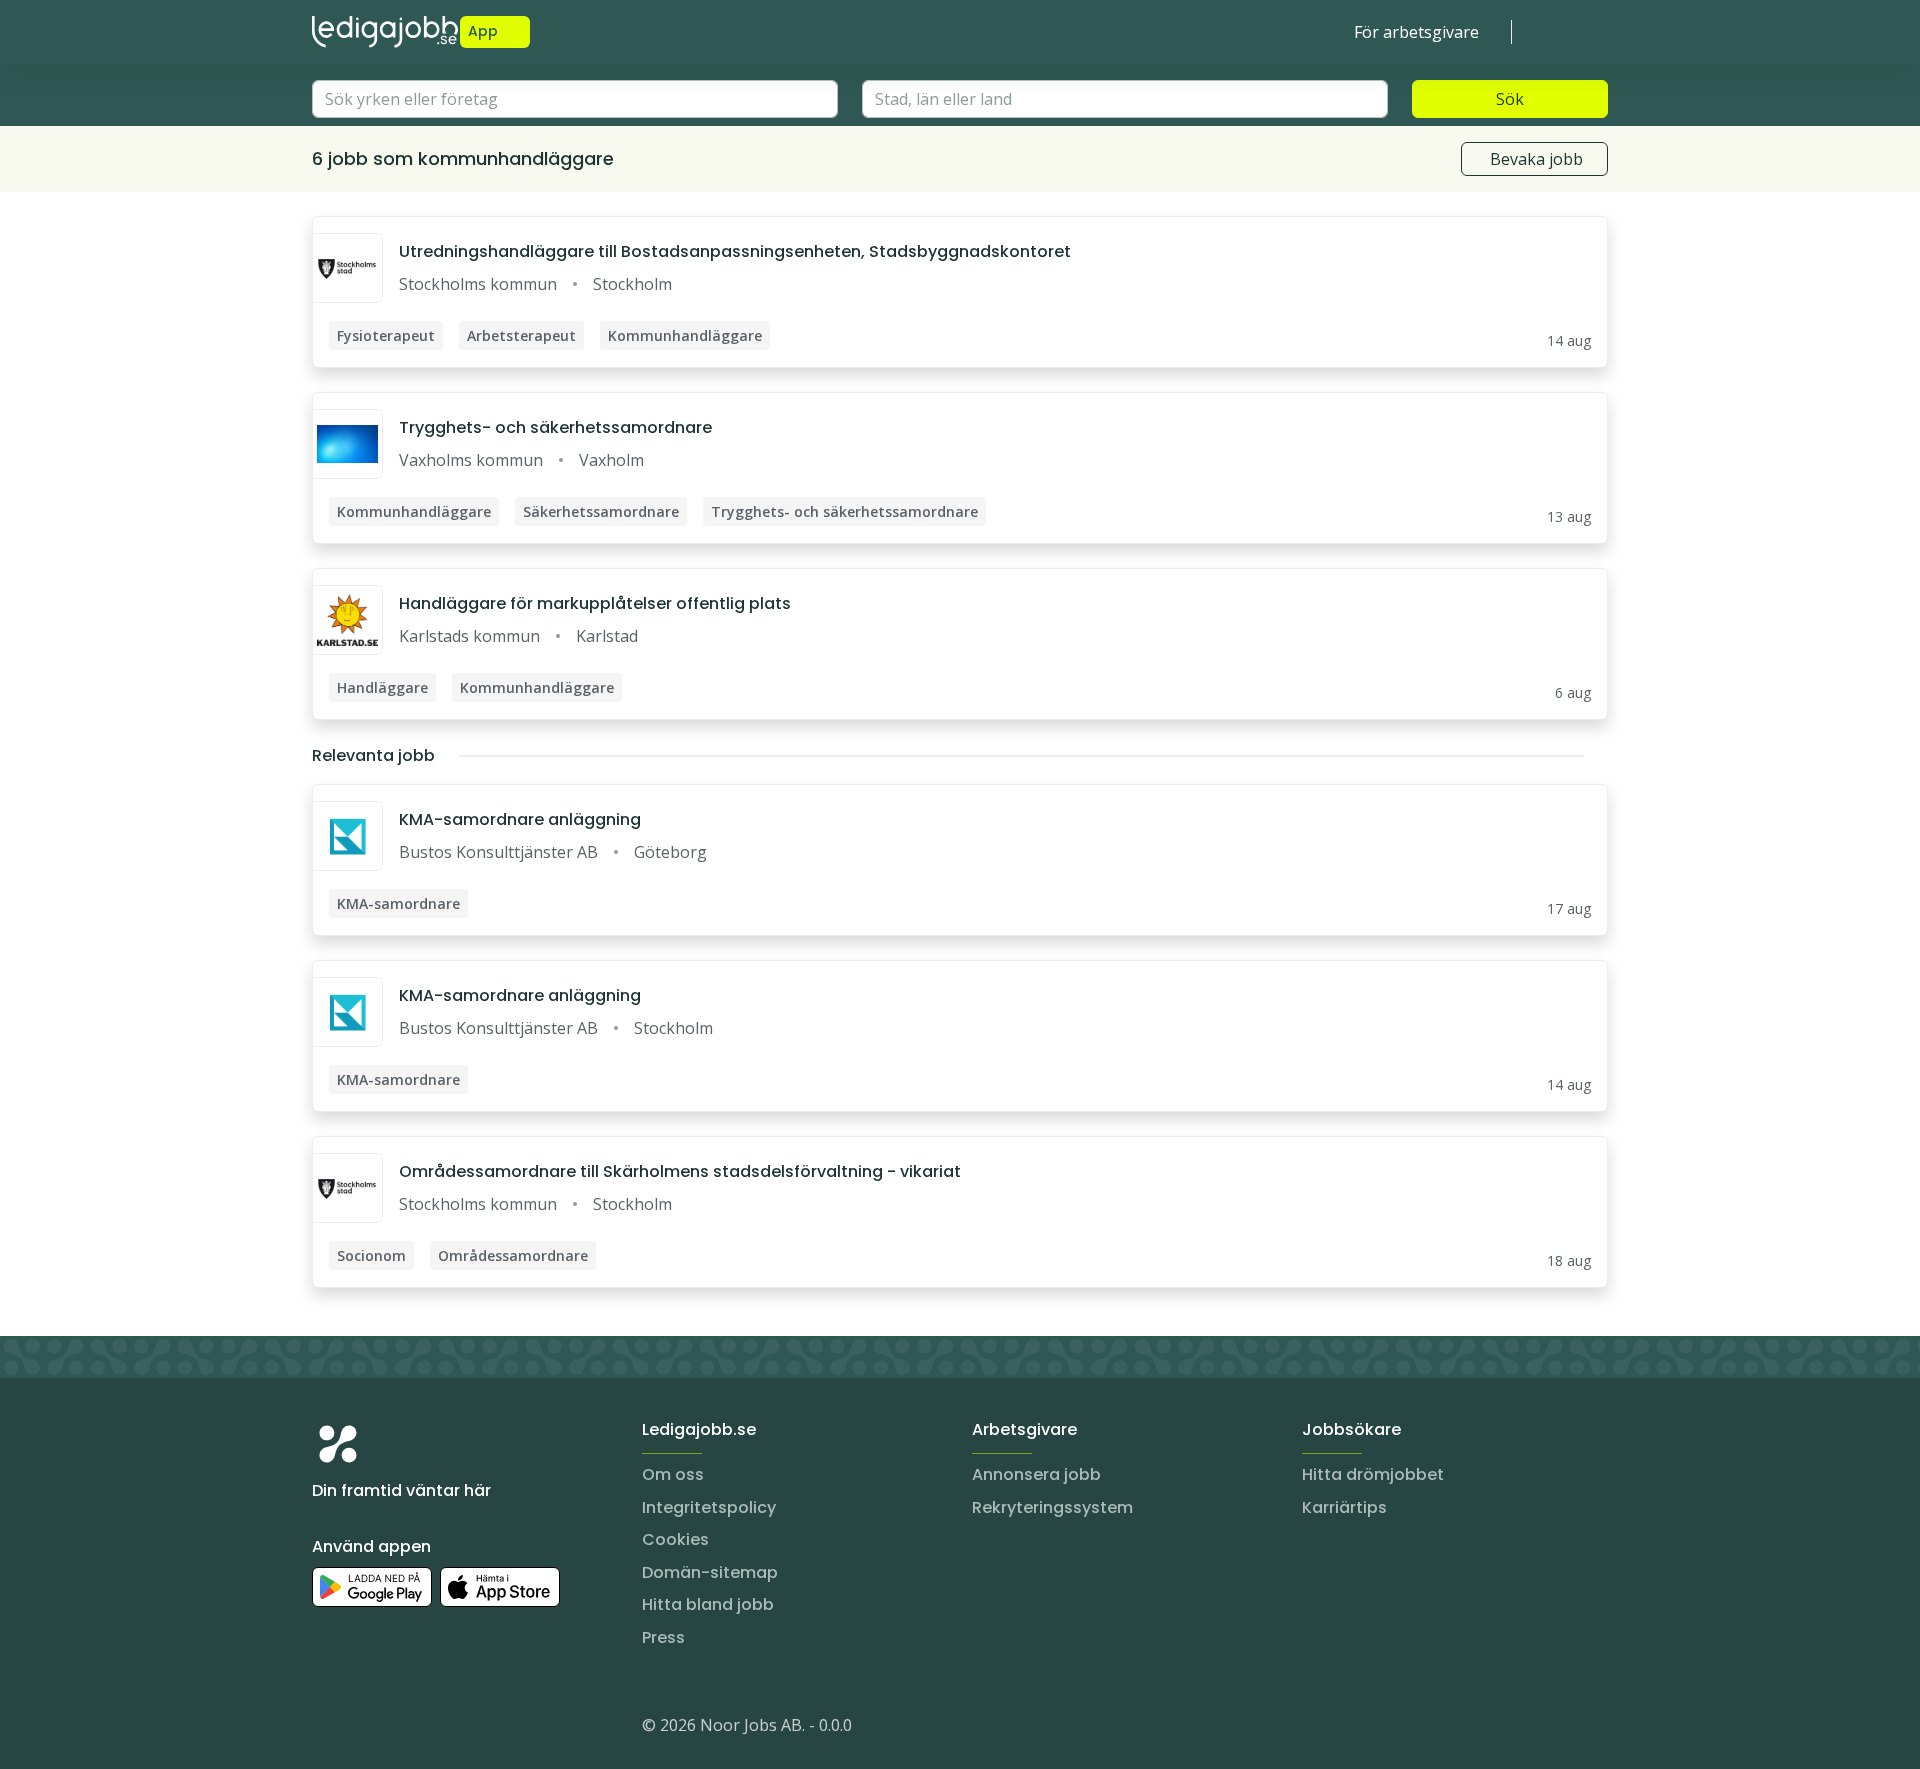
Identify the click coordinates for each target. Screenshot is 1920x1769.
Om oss (673, 1474)
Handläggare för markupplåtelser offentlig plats (595, 603)
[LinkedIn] (368, 1729)
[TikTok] (448, 1729)
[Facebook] (408, 1729)
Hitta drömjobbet (1373, 1474)
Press (663, 1637)
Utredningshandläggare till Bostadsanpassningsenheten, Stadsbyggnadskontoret (735, 251)
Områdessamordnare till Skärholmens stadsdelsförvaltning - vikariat (680, 1171)
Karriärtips (1344, 1507)
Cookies (675, 1539)
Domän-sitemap (710, 1572)
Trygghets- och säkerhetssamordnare (555, 427)
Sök (1510, 99)
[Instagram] (328, 1729)
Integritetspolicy (709, 1507)
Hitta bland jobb (708, 1604)
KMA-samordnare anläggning (520, 819)
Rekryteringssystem (1052, 1507)
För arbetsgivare (1416, 32)
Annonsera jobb (1036, 1474)
